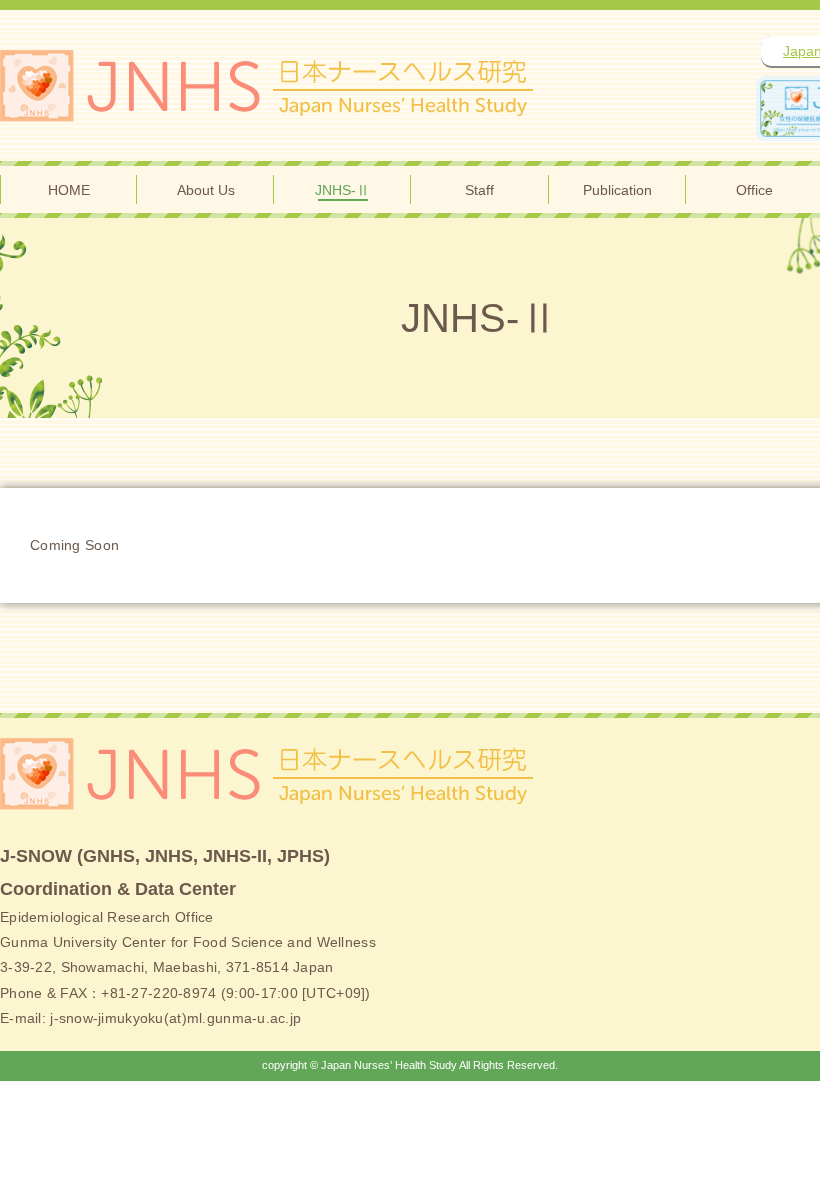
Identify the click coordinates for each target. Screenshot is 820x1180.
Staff (479, 190)
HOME (69, 190)
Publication (617, 190)
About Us (206, 190)
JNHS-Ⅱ (342, 190)
